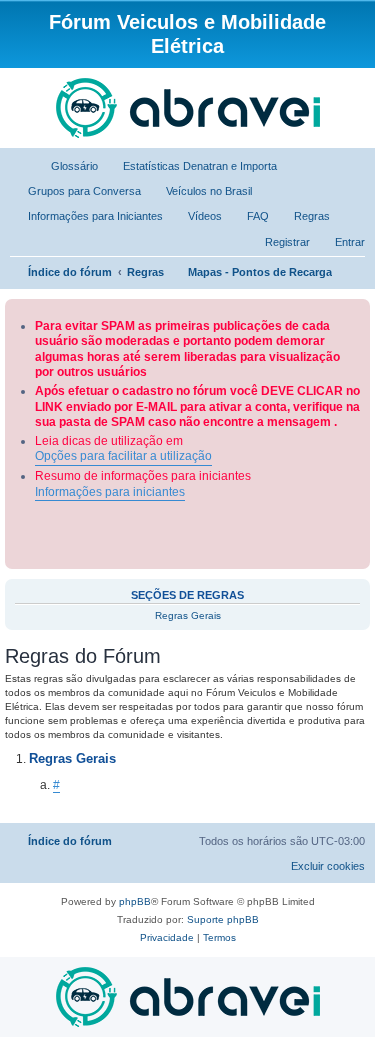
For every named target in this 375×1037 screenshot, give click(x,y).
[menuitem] (65, 166)
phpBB (135, 901)
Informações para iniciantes (110, 492)
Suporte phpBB (223, 919)
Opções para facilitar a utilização (123, 456)
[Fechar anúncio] (357, 310)
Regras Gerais (188, 615)
